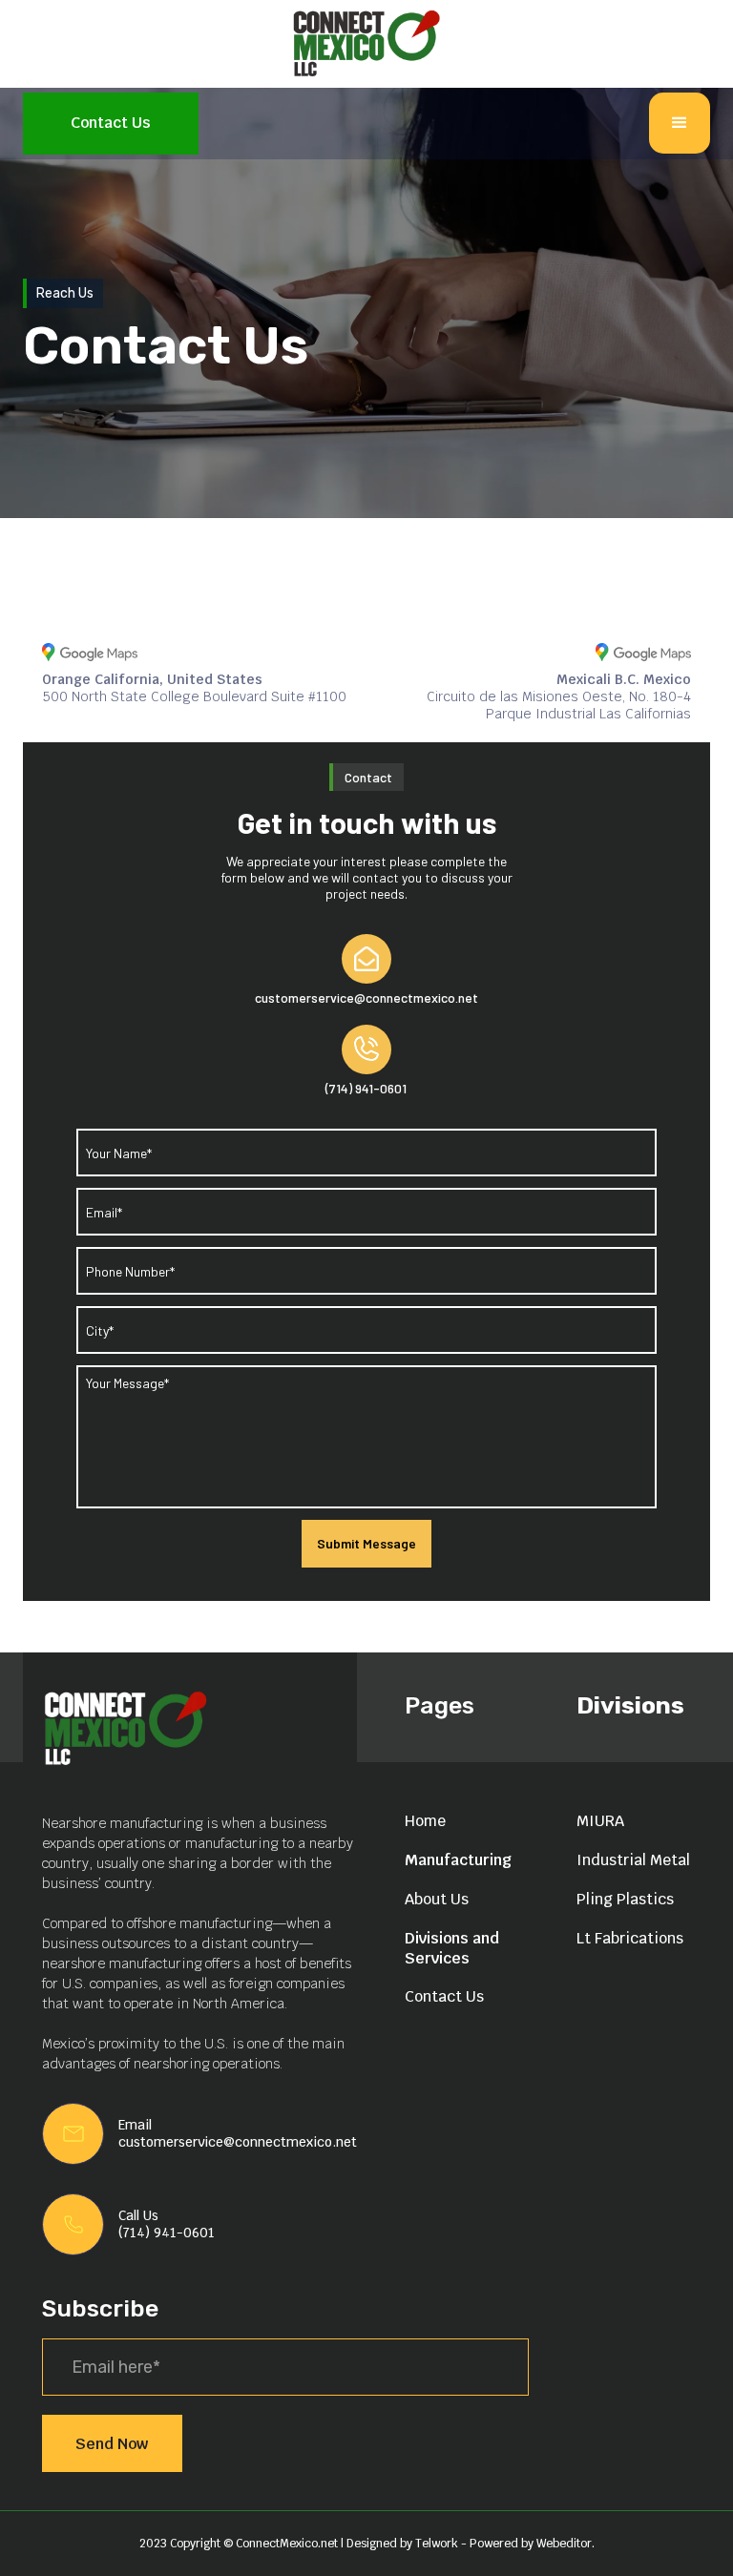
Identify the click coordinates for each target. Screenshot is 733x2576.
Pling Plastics (625, 1899)
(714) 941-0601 (167, 2233)
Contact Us (111, 123)
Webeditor (564, 2544)
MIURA (600, 1821)
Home (425, 1821)
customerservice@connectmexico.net (238, 2142)
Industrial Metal (633, 1860)
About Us (437, 1899)
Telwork (438, 2544)
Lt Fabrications (630, 1938)
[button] (680, 123)
